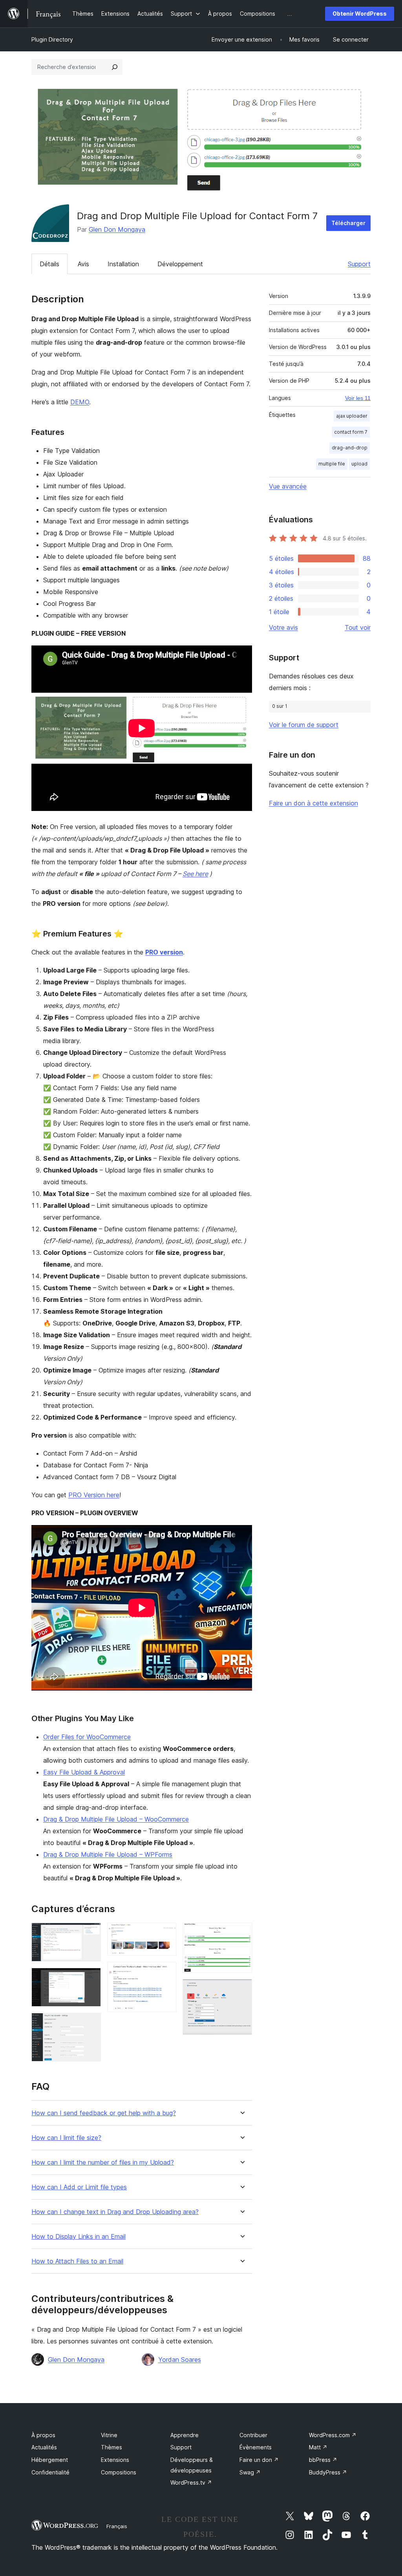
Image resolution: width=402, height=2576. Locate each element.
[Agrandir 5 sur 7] (166, 1972)
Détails (49, 264)
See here (195, 874)
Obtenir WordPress (360, 14)
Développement (180, 264)
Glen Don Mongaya (117, 229)
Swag (250, 2472)
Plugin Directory (52, 39)
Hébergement (50, 2460)
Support (359, 264)
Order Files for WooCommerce (87, 1737)
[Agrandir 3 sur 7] (90, 2023)
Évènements (256, 2447)
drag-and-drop (350, 448)
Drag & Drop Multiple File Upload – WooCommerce (116, 1819)
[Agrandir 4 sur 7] (166, 1933)
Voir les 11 (358, 398)
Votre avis (283, 627)
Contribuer (253, 2435)
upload (359, 464)
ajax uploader (352, 416)
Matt (318, 2447)
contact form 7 (351, 432)
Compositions (119, 2472)
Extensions (115, 2460)
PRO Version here (94, 1495)
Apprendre (185, 2435)
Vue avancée (288, 486)
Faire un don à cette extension (313, 803)
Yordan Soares (180, 2360)
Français (117, 2526)
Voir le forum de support (304, 725)
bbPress (323, 2460)
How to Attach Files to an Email (77, 2261)
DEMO (80, 402)
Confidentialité (50, 2472)
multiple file (332, 464)
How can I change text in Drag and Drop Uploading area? (115, 2212)
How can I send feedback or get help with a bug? (104, 2113)
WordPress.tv (191, 2482)
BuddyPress (328, 2472)
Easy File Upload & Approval (84, 1772)
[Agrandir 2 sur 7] (90, 1978)
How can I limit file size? (66, 2138)
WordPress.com (333, 2435)
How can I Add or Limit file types (79, 2187)
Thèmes (111, 2447)
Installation (123, 264)
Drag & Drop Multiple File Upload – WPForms (108, 1854)
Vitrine (109, 2435)
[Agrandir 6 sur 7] (241, 1933)
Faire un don (259, 2460)
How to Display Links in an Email (79, 2237)
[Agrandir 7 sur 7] (241, 1990)
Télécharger (348, 223)
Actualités (44, 2447)
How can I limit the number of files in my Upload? (103, 2162)
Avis (83, 264)
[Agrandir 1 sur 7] (90, 1933)
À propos (43, 2435)
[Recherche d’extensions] (115, 67)
